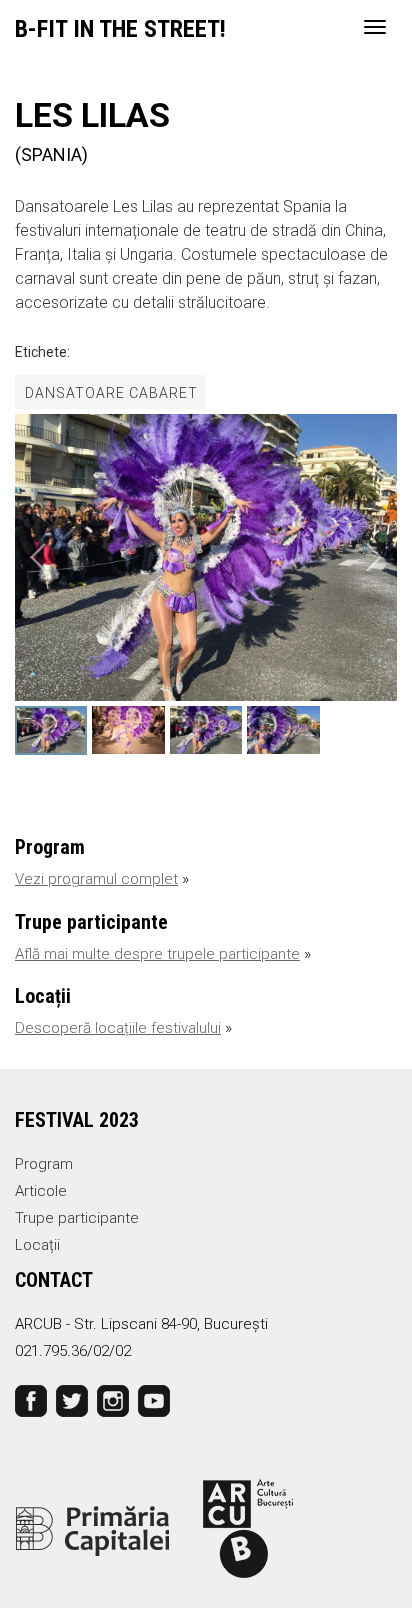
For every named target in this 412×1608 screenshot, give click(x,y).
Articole (41, 1191)
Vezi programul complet (96, 879)
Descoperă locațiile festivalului (118, 1028)
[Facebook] (31, 1400)
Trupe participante (77, 1218)
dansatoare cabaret (111, 393)
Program (44, 1164)
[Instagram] (113, 1400)
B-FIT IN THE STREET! (120, 29)
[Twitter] (72, 1400)
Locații (37, 1245)
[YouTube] (154, 1400)
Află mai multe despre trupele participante (157, 954)
